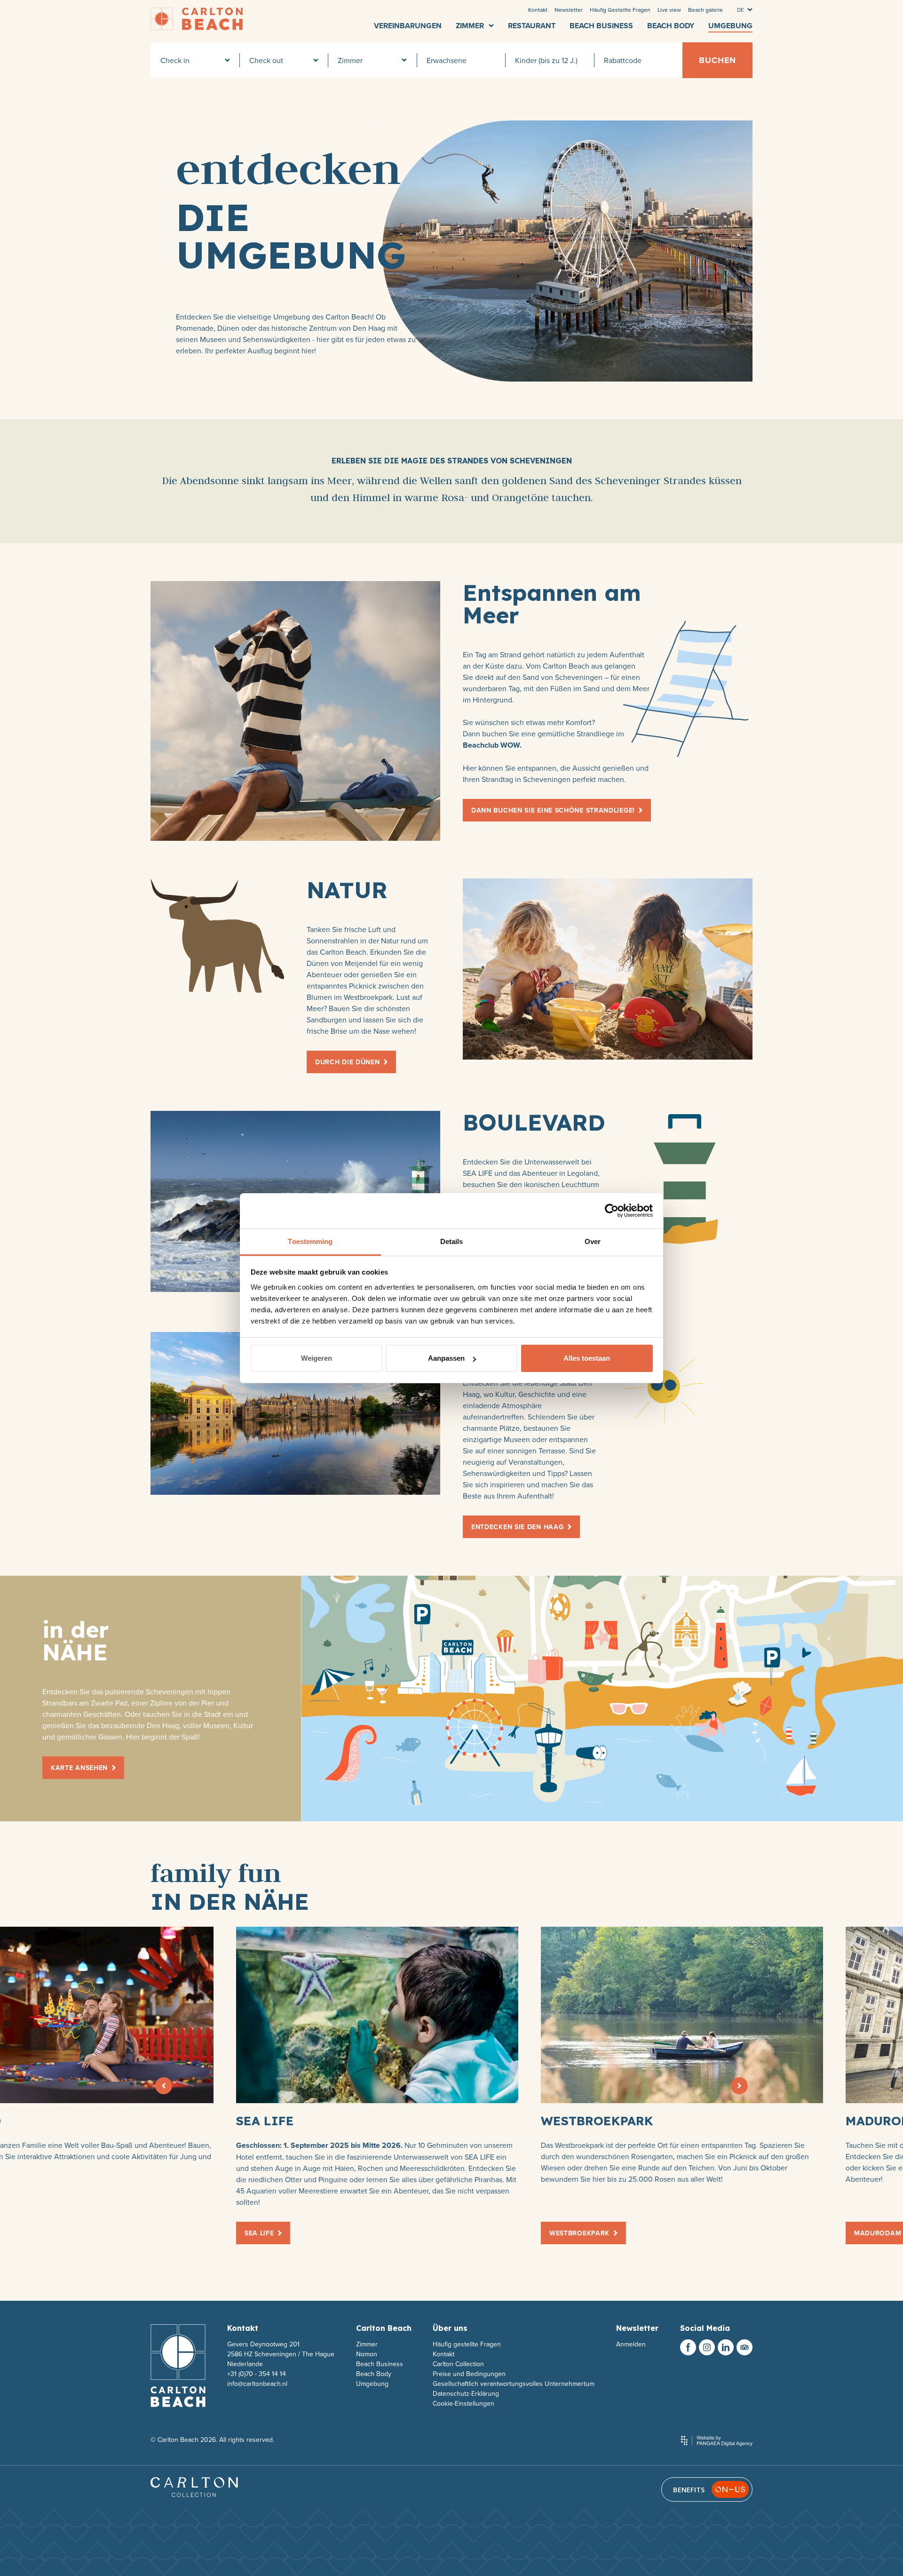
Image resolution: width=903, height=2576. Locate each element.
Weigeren (317, 1358)
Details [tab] (452, 1241)
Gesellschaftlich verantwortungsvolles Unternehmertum (514, 2384)
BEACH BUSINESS (601, 26)
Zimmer (367, 2344)
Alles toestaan (587, 1358)
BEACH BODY (671, 26)
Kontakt (538, 10)
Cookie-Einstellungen (463, 2403)
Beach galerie (705, 10)
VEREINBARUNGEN (408, 26)
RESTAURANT (532, 26)
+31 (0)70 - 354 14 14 (257, 2374)
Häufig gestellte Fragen (467, 2344)
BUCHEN (717, 60)
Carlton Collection (458, 2364)
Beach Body (374, 2374)
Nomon (367, 2354)
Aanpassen (446, 1358)
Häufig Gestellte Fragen (620, 10)
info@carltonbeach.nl (257, 2384)
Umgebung (372, 2384)
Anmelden (631, 2344)
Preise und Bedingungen (469, 2374)
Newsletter (569, 10)
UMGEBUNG (730, 26)
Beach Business (380, 2364)
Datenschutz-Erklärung (466, 2393)
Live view (669, 10)
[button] (164, 2086)
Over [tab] (593, 1241)
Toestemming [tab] (310, 1241)
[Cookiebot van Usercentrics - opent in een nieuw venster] (612, 1211)
